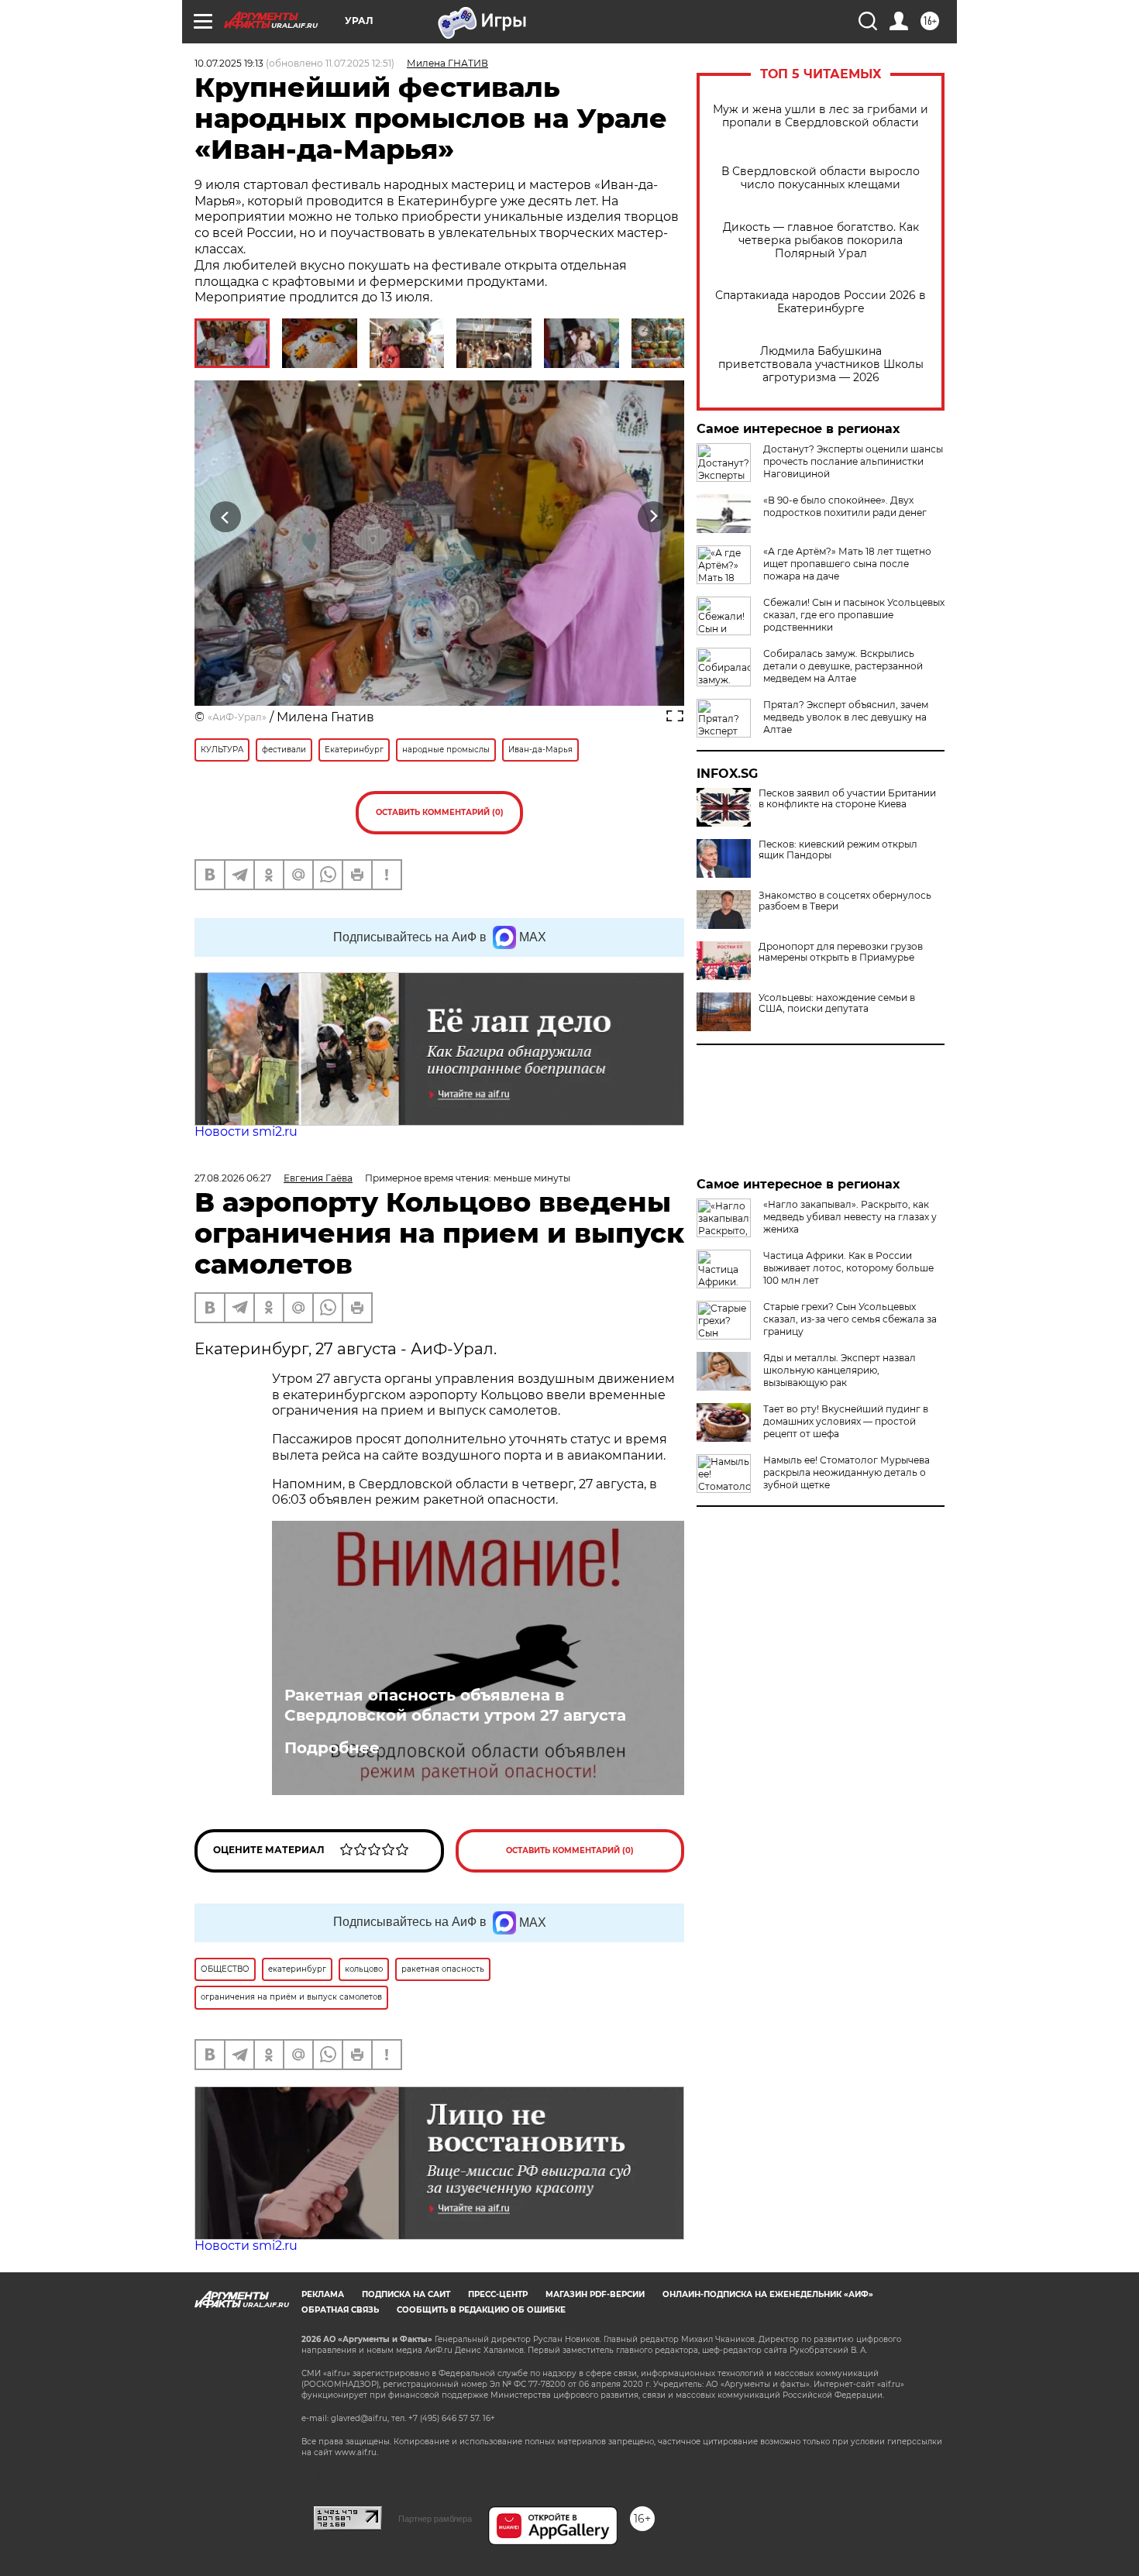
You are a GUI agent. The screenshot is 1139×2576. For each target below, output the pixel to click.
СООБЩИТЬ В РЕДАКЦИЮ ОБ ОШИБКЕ (481, 2310)
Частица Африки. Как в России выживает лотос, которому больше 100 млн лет (848, 1268)
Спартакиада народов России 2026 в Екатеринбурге (821, 302)
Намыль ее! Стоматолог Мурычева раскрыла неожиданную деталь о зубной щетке (847, 1472)
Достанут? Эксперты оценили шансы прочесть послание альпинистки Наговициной (853, 461)
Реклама (323, 2294)
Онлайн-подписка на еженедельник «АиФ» (768, 2294)
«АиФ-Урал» (237, 717)
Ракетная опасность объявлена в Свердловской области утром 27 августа (455, 1705)
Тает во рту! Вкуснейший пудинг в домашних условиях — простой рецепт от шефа (846, 1421)
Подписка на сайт (406, 2294)
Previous (226, 517)
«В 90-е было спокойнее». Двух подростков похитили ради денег (845, 506)
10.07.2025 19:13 (229, 63)
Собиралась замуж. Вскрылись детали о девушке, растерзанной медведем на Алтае (843, 666)
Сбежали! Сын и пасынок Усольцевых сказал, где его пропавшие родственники (854, 615)
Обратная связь (340, 2310)
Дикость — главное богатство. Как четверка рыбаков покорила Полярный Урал (821, 241)
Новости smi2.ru (246, 1132)
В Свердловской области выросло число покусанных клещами (821, 178)
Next (654, 517)
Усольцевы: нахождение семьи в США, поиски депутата (837, 1003)
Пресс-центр (498, 2294)
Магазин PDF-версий (595, 2294)
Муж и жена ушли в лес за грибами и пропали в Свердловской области (821, 116)
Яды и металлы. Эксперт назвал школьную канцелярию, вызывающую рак (840, 1370)
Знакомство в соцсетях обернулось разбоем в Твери (845, 901)
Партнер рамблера (435, 2519)
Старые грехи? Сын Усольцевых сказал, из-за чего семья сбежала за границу (850, 1319)
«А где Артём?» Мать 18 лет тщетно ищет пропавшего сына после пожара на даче (847, 564)
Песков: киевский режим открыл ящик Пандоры (838, 850)
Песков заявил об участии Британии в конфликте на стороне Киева (847, 799)
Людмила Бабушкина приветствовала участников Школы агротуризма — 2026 (821, 365)
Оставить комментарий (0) (440, 812)
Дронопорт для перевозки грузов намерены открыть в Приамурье (841, 952)
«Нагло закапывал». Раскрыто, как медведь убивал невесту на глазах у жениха (850, 1217)
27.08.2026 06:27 (233, 1178)
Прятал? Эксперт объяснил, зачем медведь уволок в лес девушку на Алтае (846, 717)
